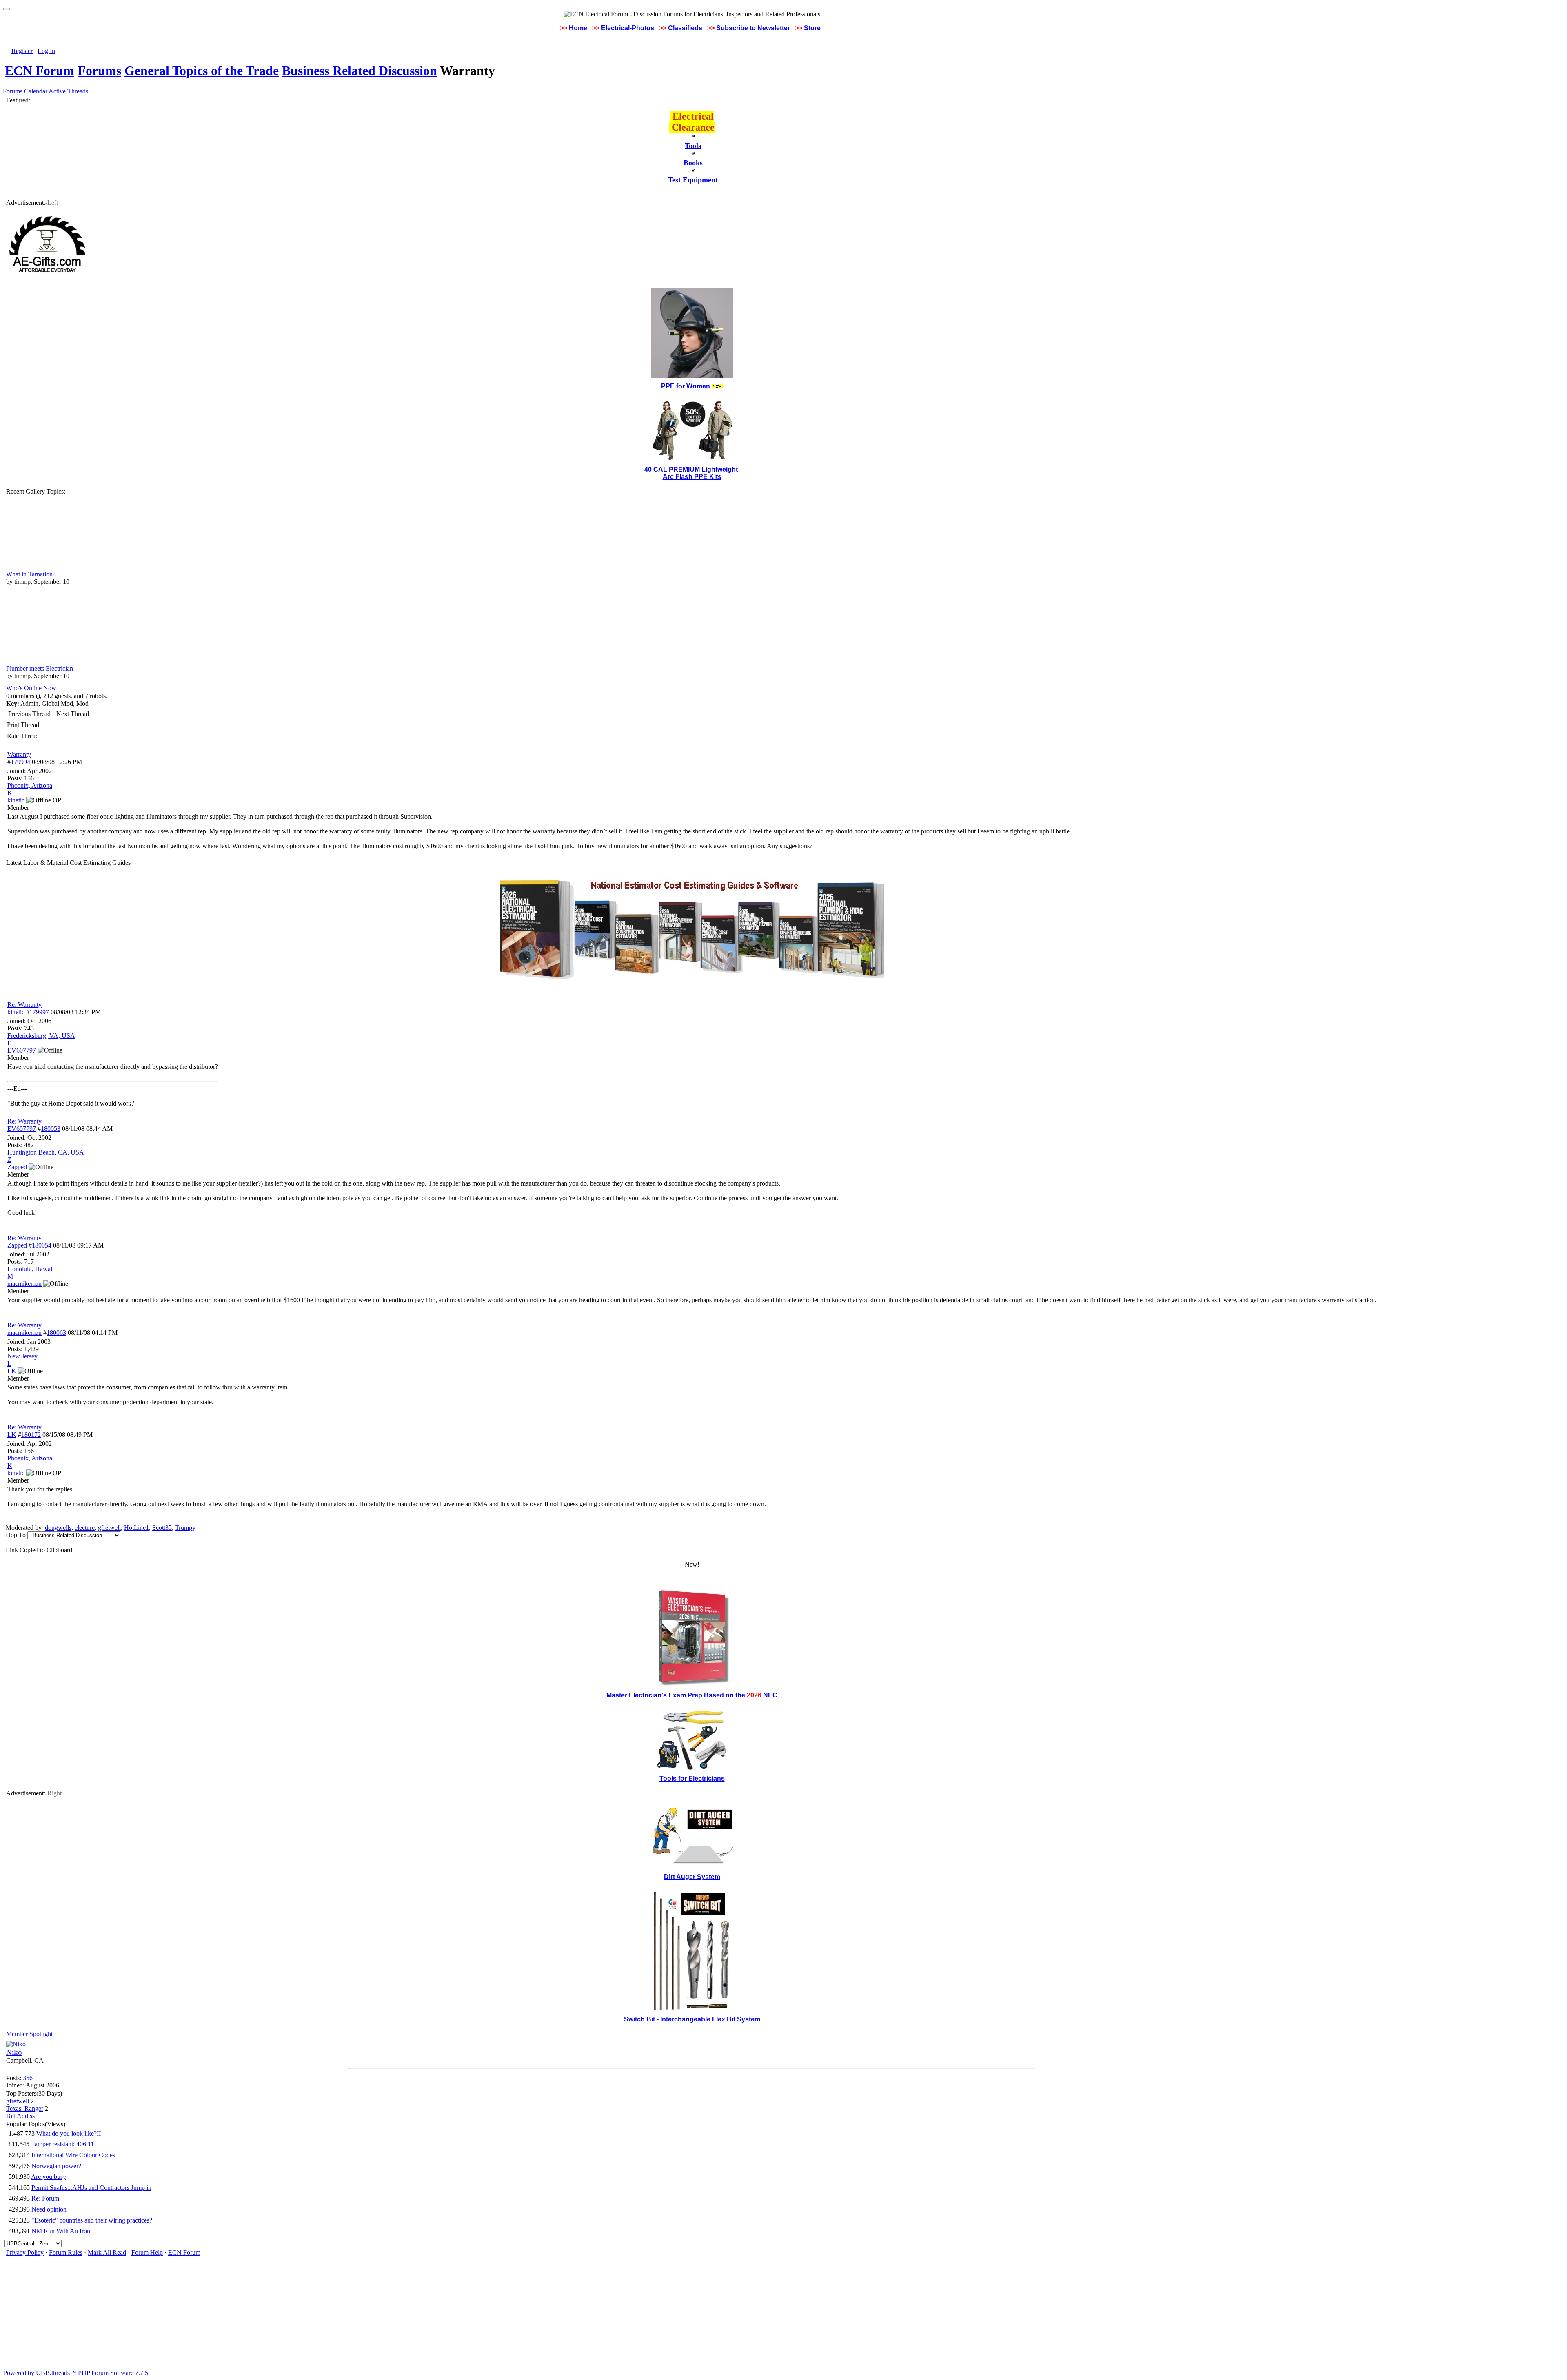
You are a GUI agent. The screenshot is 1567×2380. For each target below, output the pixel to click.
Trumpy (185, 1528)
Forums (99, 71)
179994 (20, 762)
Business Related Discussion (360, 71)
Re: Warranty (24, 1005)
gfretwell (109, 1528)
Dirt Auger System (692, 1877)
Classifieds (685, 28)
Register (22, 51)
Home (578, 28)
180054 (42, 1245)
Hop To (16, 1535)
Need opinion (49, 2209)
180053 (51, 1129)
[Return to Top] (7, 9)
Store (812, 28)
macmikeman (24, 1333)
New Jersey (22, 1356)
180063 (56, 1333)
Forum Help (147, 2253)
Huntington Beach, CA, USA (46, 1152)
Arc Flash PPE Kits (692, 477)
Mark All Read (107, 2253)
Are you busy (49, 2177)
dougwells (58, 1528)
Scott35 (162, 1528)
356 (28, 2078)
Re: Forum (45, 2198)
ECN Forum (40, 71)
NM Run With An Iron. (62, 2231)
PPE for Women (686, 386)
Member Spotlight (29, 2034)
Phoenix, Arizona (30, 786)
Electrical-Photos (628, 28)
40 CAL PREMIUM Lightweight (692, 469)
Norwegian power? (56, 2166)
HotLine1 (137, 1528)
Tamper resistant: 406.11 (62, 2144)
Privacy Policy (25, 2253)
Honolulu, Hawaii (31, 1269)
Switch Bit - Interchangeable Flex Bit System (692, 2019)
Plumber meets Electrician (40, 668)
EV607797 (22, 1129)
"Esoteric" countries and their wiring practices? (92, 2220)
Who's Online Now (31, 688)
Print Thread (23, 725)
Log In (46, 51)
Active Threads (68, 91)
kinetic (16, 1012)
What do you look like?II (69, 2133)
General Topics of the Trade (202, 71)
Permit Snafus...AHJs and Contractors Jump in (91, 2188)
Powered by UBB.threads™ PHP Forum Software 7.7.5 (76, 2373)
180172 (31, 1435)
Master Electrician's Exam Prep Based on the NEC (692, 1695)
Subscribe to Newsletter (753, 28)
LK (12, 1435)
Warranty (19, 755)
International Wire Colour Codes (73, 2155)
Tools (693, 146)
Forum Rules (66, 2253)
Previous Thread (29, 714)
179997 (39, 1012)
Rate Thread (23, 736)
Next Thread (73, 714)
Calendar (36, 91)
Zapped (17, 1245)
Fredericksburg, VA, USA (41, 1036)
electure (85, 1528)
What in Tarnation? (31, 574)
